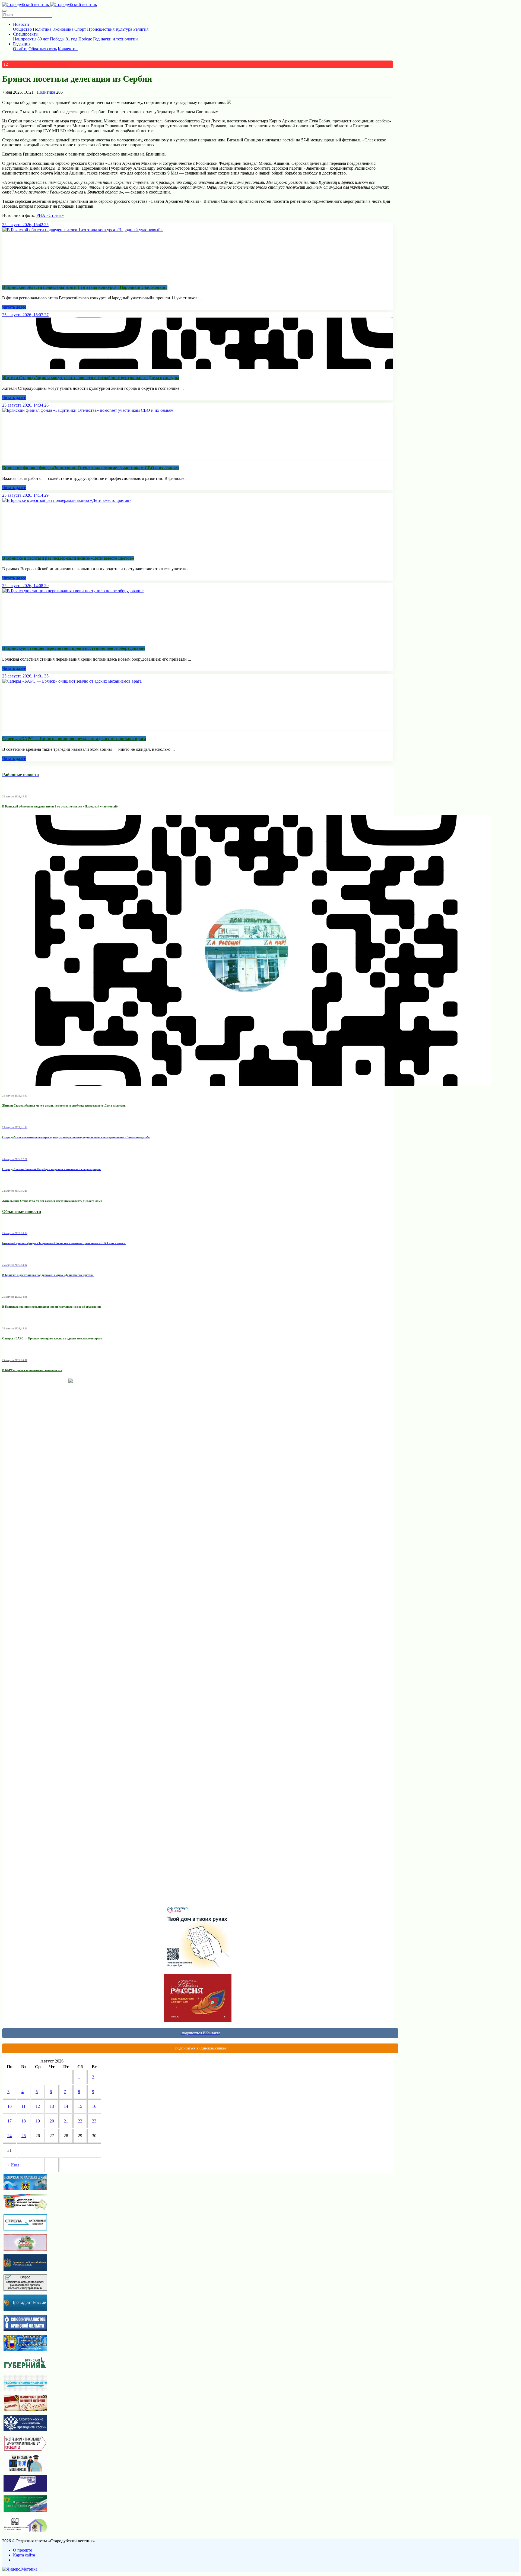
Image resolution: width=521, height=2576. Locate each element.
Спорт (80, 29)
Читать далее (14, 307)
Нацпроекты (25, 39)
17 (9, 2121)
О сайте (20, 49)
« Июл (13, 2165)
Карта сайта (24, 2555)
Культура (124, 29)
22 (80, 2121)
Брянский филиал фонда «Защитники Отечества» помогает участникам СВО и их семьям (90, 468)
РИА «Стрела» (50, 215)
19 (38, 2121)
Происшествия (101, 29)
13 (52, 2106)
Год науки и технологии (115, 39)
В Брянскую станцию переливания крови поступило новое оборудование (74, 648)
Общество (22, 29)
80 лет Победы (51, 39)
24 (9, 2136)
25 (24, 2136)
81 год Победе (79, 39)
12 (38, 2106)
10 (9, 2106)
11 (23, 2106)
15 (80, 2106)
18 (24, 2121)
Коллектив (68, 49)
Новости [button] (21, 24)
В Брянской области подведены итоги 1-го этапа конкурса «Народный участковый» (85, 287)
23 (94, 2121)
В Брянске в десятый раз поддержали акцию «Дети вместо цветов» (68, 558)
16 (94, 2106)
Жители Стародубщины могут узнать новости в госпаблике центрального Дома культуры (91, 378)
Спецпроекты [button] (26, 34)
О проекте (23, 2550)
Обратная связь (43, 49)
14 (66, 2106)
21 (66, 2121)
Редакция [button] (22, 44)
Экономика (63, 29)
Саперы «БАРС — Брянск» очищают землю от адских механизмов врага (74, 739)
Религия (141, 29)
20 (52, 2121)
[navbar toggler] (4, 11)
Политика (42, 29)
